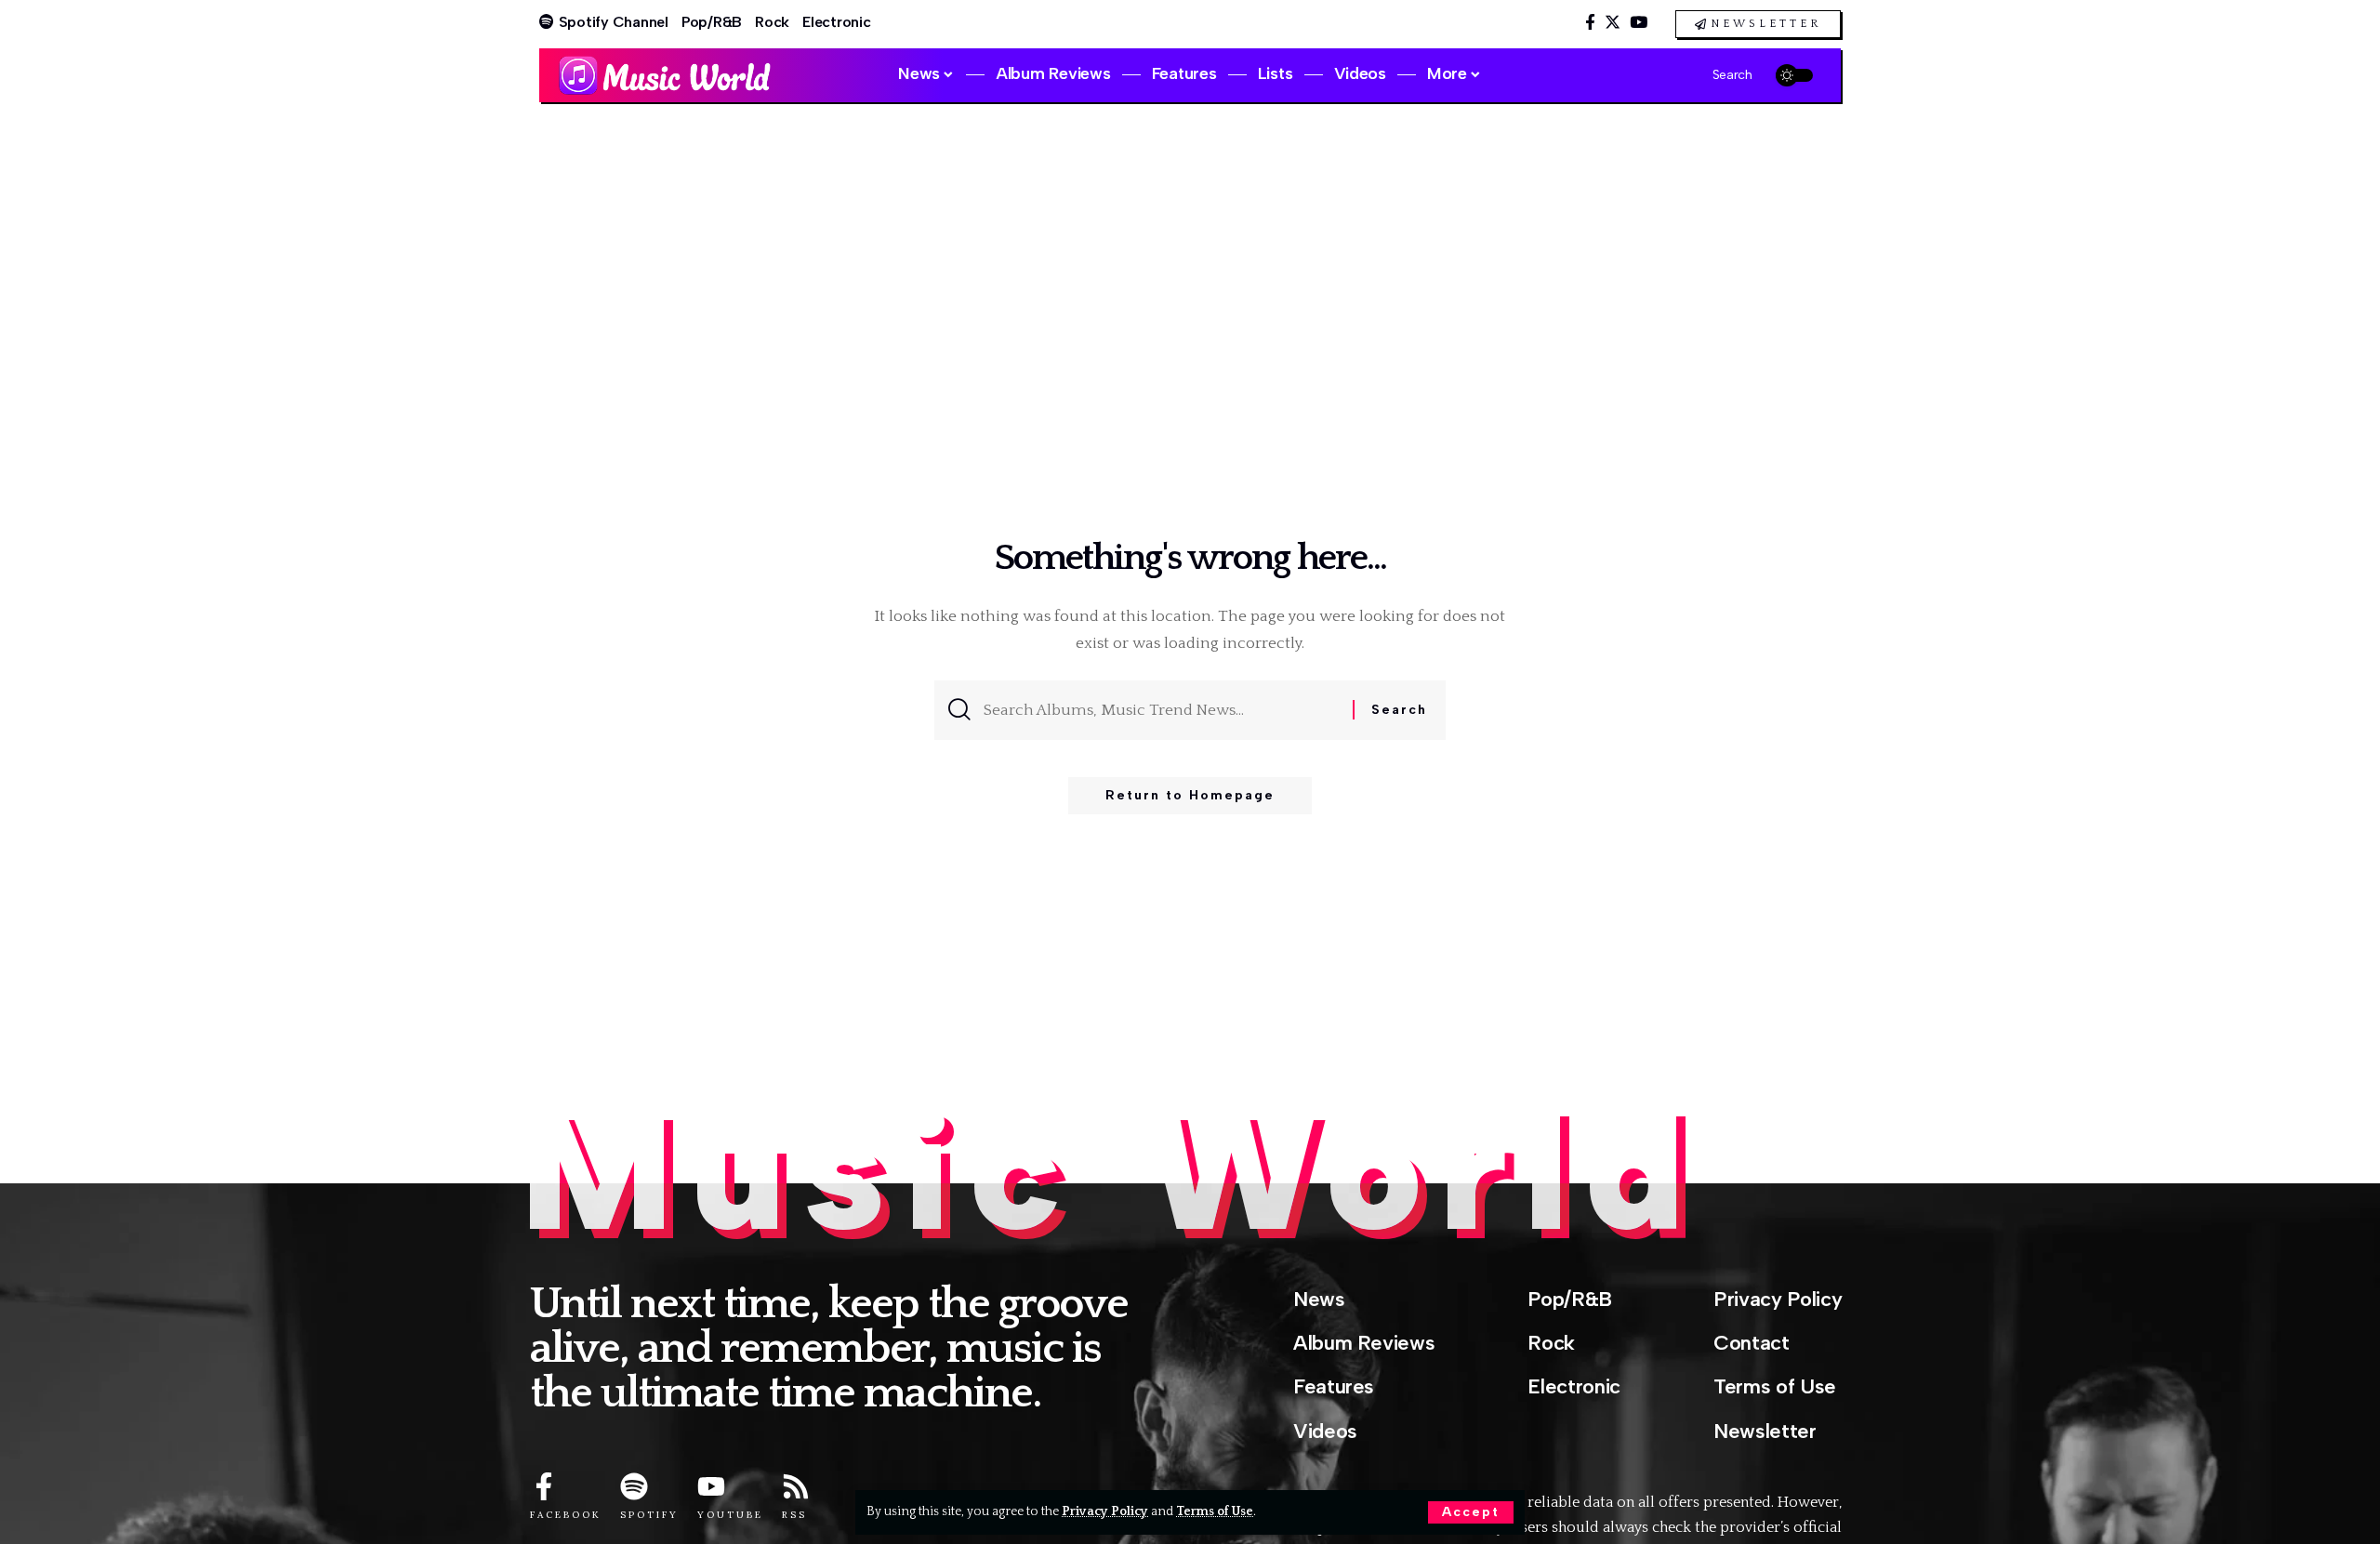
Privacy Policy (1105, 1511)
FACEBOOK (566, 1515)
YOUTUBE (730, 1515)
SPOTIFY (649, 1515)
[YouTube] (1639, 23)
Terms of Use (1215, 1511)
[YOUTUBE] (711, 1486)
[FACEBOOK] (544, 1486)
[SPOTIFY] (634, 1486)
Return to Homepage (1190, 795)
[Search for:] (1161, 710)
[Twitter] (1613, 23)
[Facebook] (1590, 23)
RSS (794, 1515)
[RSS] (796, 1486)
